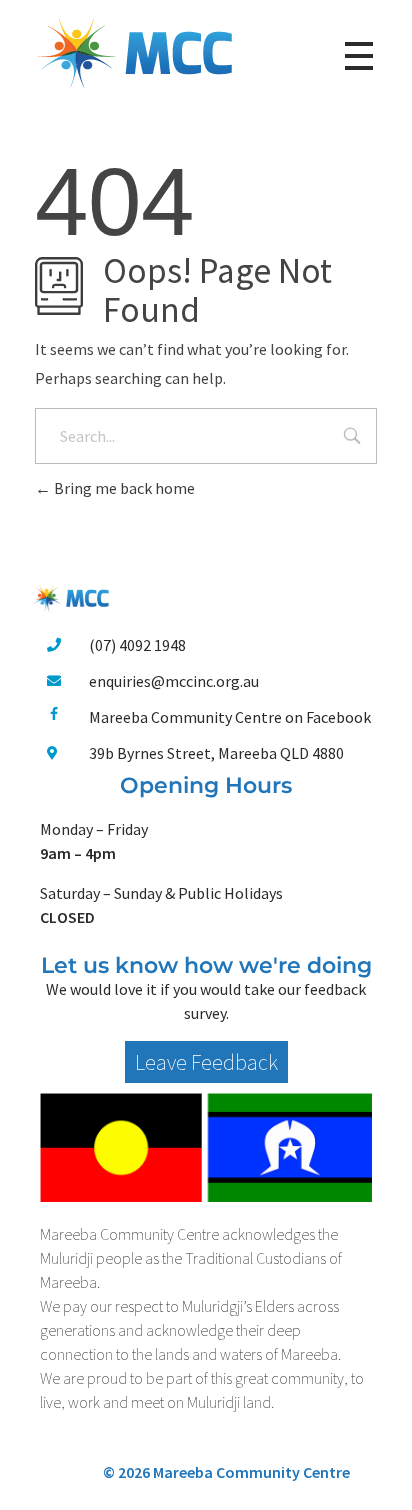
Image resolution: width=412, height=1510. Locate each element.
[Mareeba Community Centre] (135, 52)
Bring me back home (123, 488)
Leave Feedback (206, 1062)
